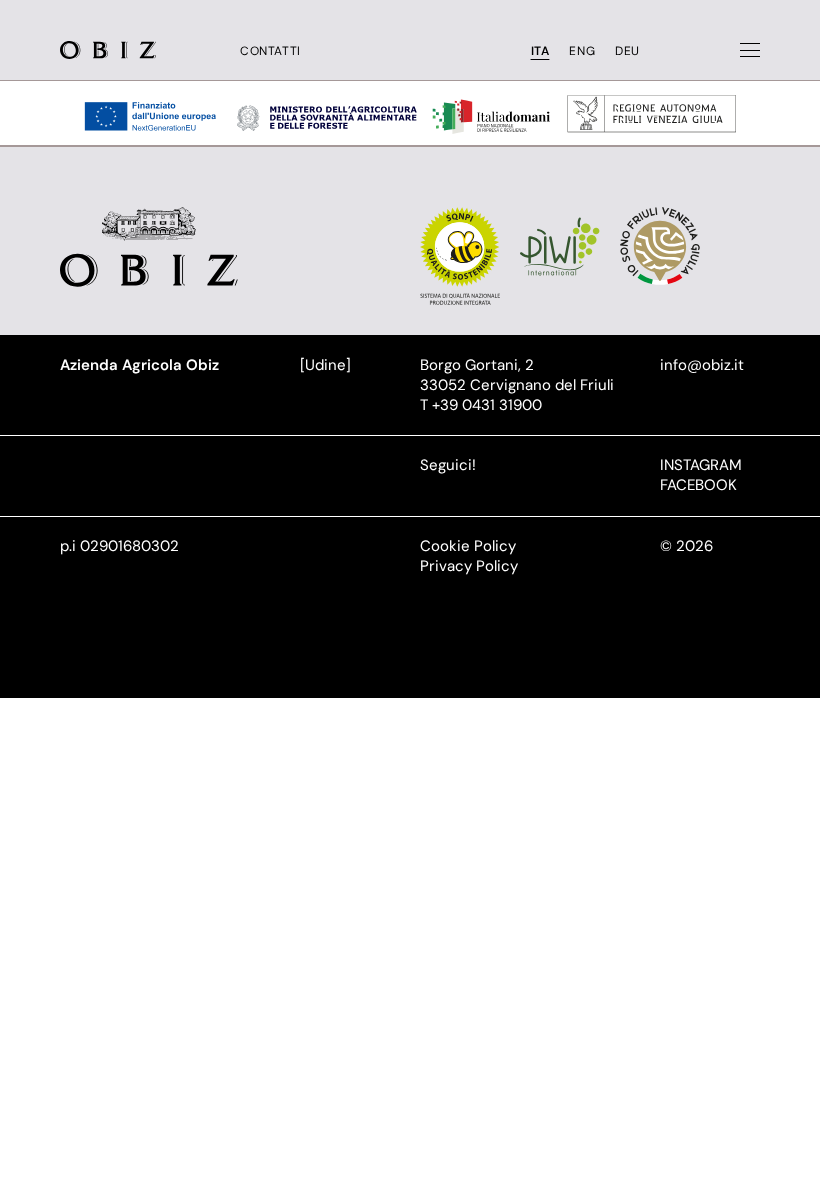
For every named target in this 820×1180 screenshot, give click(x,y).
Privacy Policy (469, 566)
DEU (627, 51)
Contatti (270, 51)
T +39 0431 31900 (481, 405)
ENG (582, 51)
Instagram (701, 465)
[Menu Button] (750, 50)
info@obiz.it (702, 365)
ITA (540, 51)
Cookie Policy (468, 546)
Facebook (698, 485)
